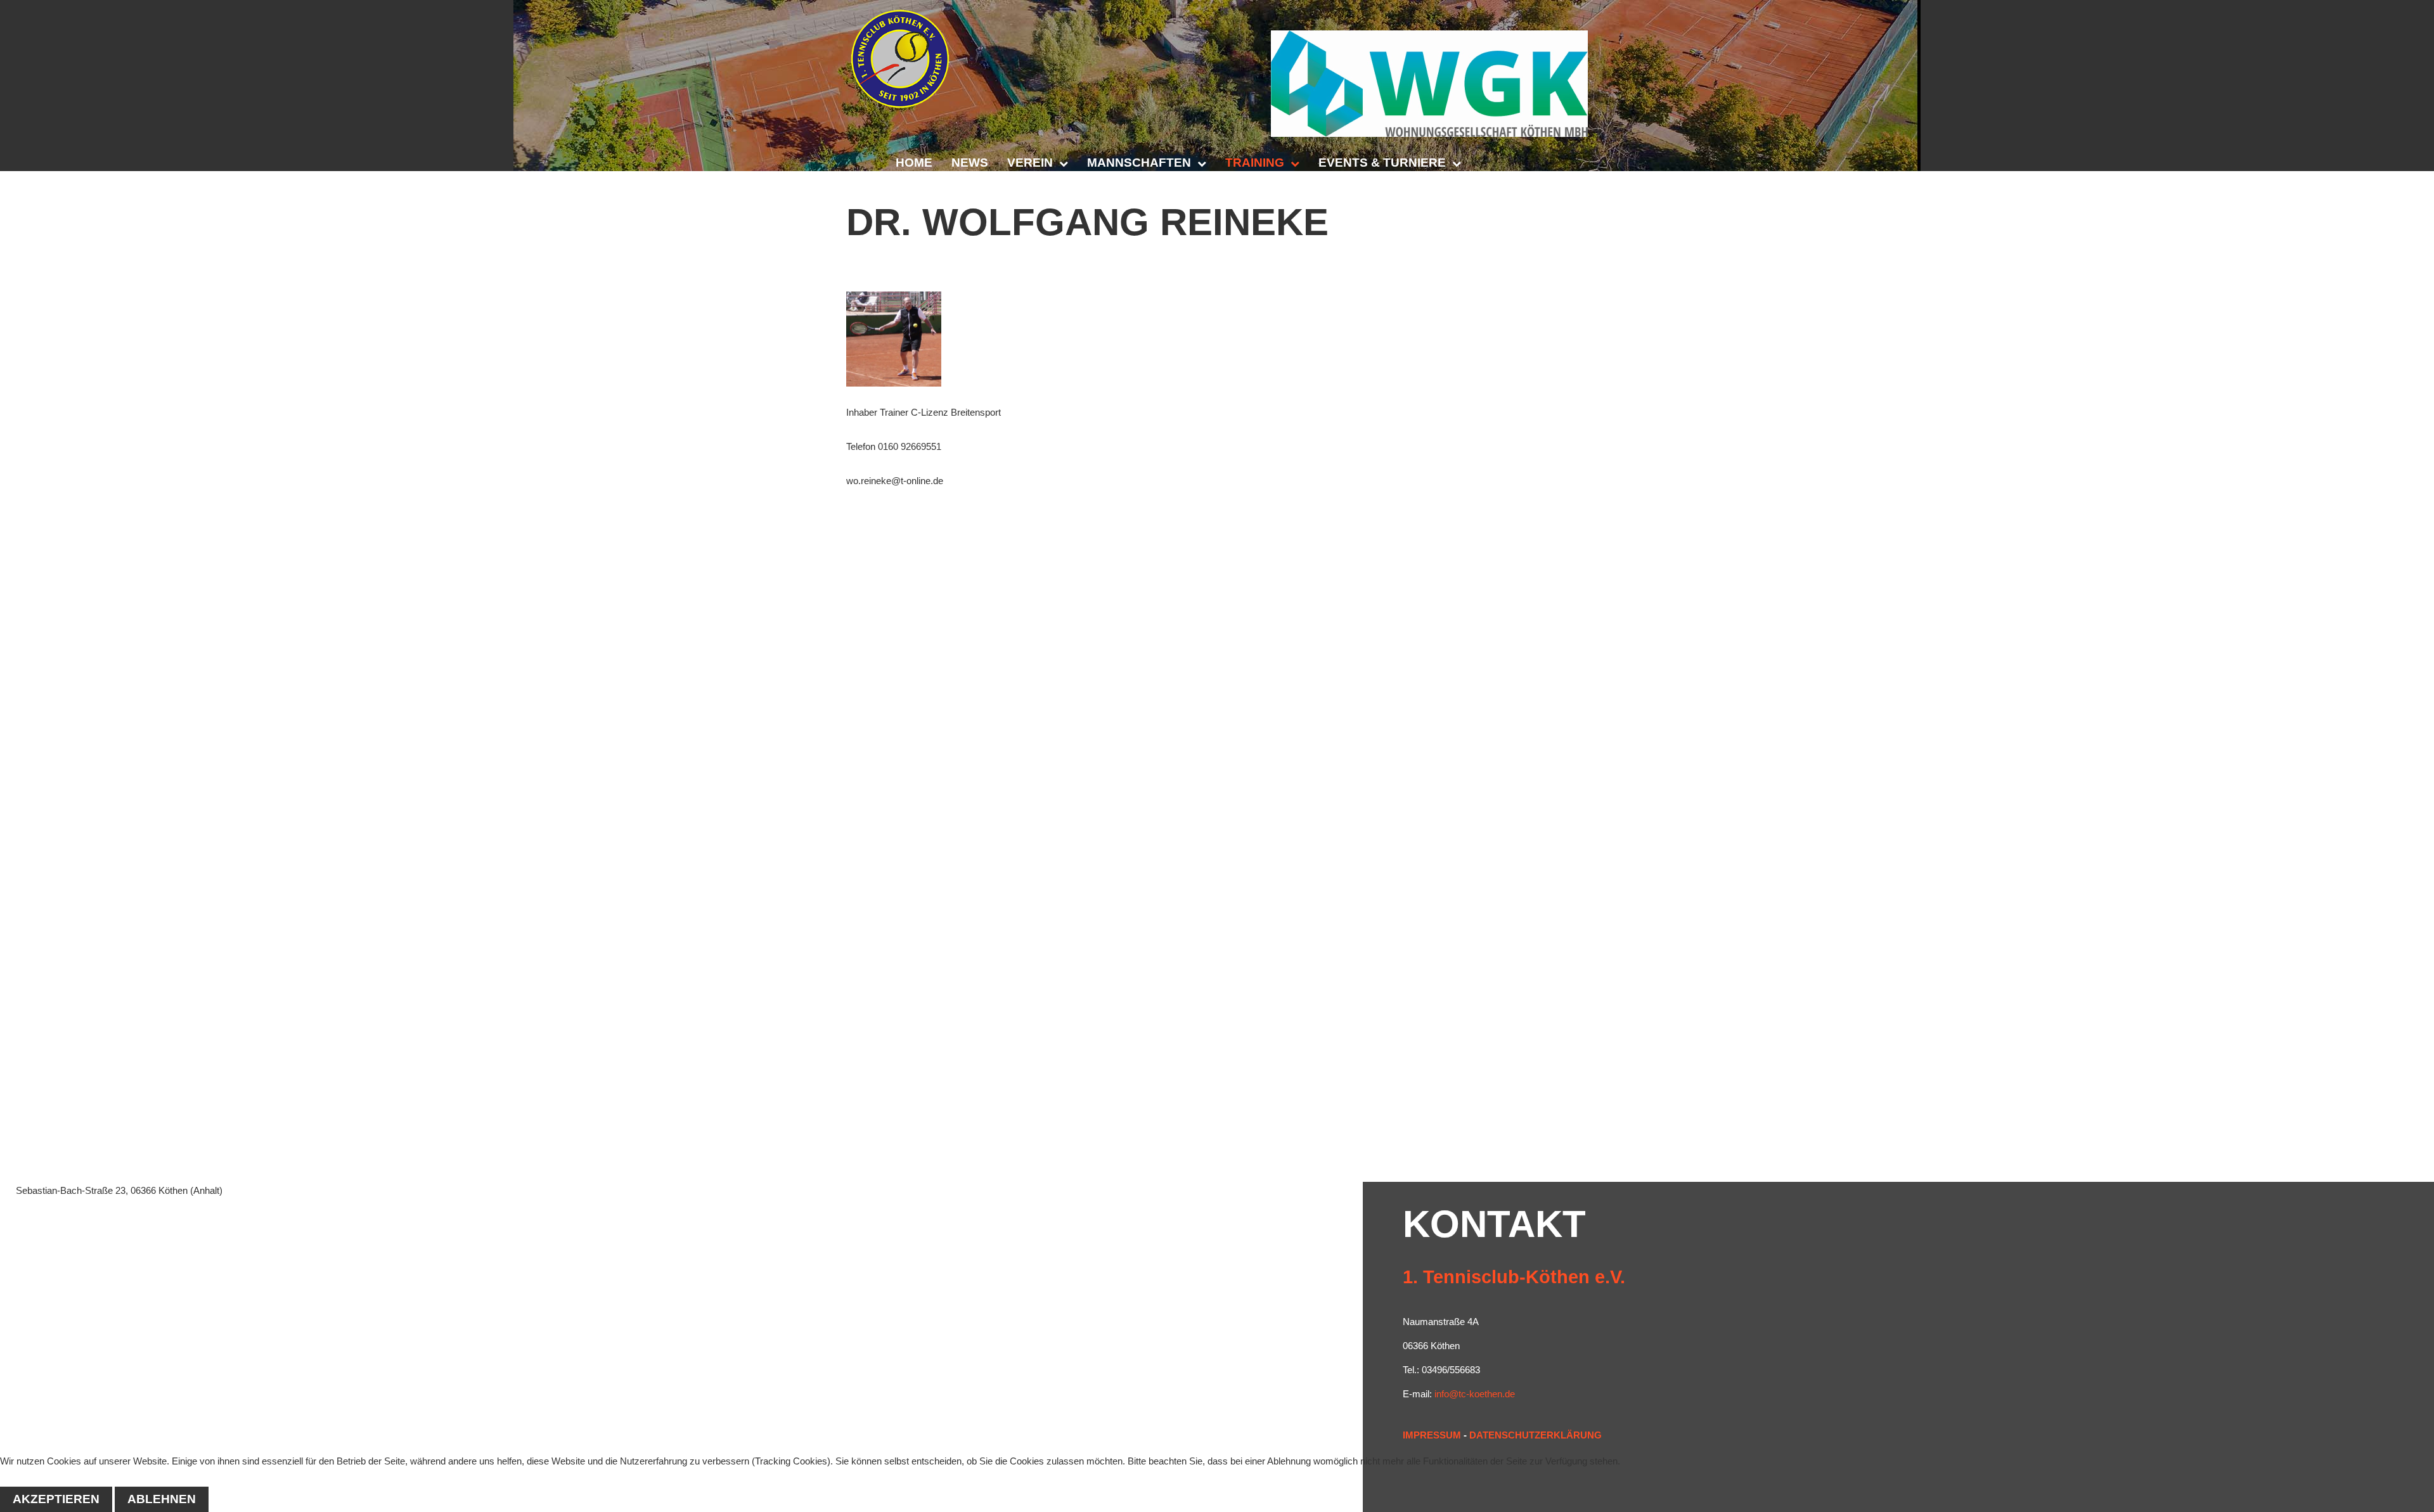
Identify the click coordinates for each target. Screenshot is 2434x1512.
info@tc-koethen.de (1475, 1394)
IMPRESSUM (1432, 1435)
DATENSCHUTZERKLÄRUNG (1536, 1435)
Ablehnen (162, 1499)
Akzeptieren (56, 1499)
